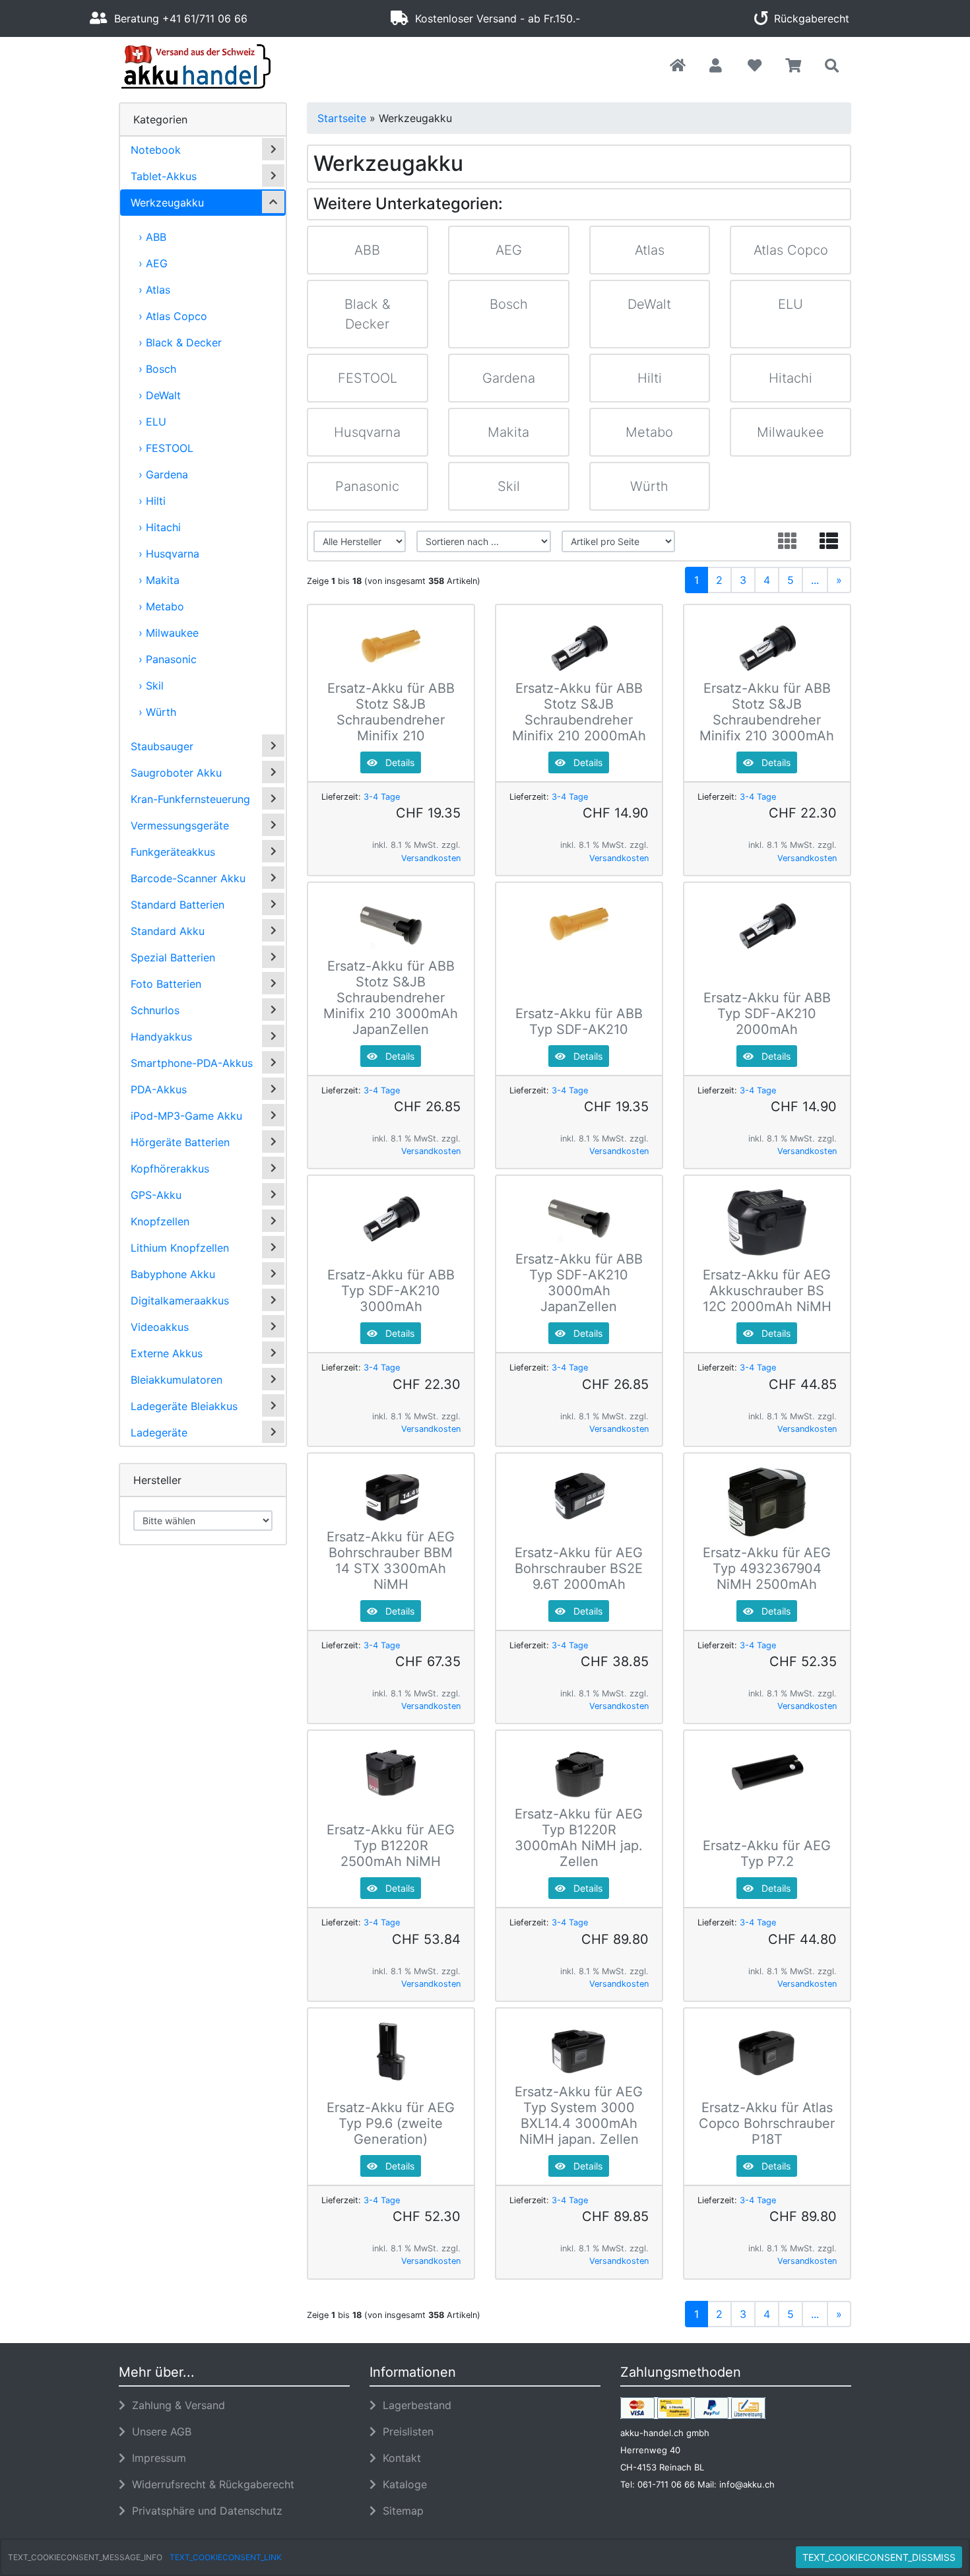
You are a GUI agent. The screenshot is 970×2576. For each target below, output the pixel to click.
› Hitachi (160, 527)
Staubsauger (162, 746)
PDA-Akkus (159, 1089)
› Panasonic (168, 659)
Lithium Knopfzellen (180, 1248)
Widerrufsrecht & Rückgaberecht (210, 2484)
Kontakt (399, 2458)
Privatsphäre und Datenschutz (204, 2511)
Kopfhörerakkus (170, 1169)
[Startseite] (678, 66)
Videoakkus (160, 1327)
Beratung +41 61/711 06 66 (178, 18)
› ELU (152, 422)
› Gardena (163, 474)
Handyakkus (161, 1037)
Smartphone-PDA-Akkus (192, 1063)
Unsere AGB (158, 2431)
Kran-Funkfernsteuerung (190, 799)
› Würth (157, 712)
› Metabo (161, 606)
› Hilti (152, 501)
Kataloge (402, 2484)
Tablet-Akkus (164, 176)
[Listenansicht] (829, 541)
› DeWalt (160, 395)
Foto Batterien (166, 984)
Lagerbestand (414, 2405)
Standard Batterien (178, 905)
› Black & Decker (180, 342)
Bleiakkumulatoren (177, 1380)
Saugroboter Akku (176, 773)
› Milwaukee (169, 633)
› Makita (159, 580)
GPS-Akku (156, 1195)
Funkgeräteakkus (173, 852)
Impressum (156, 2458)
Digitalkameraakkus (180, 1301)
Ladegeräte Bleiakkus (184, 1406)
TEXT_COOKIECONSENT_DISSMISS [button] (879, 2557)
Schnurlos (155, 1010)
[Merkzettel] (755, 66)
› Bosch (157, 369)
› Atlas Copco (173, 316)
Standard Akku (168, 931)
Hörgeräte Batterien (180, 1142)
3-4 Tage (382, 797)
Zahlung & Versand (175, 2405)
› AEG (153, 263)
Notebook (156, 150)
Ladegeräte (159, 1433)
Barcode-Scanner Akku (188, 878)
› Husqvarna (169, 554)
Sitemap (400, 2511)
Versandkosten (431, 858)
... (815, 580)
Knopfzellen (160, 1221)
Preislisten (405, 2431)
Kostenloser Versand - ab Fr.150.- (494, 18)
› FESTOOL (166, 448)
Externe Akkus (167, 1353)
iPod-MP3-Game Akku (186, 1116)
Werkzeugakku (167, 203)
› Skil (151, 686)
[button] (716, 66)
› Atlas (154, 290)
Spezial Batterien (173, 957)
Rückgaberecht (808, 18)
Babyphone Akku (173, 1274)
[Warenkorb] (793, 66)
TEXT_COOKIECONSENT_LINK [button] (226, 2557)
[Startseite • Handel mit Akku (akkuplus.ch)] (234, 67)
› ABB (152, 237)
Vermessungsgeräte (180, 825)
